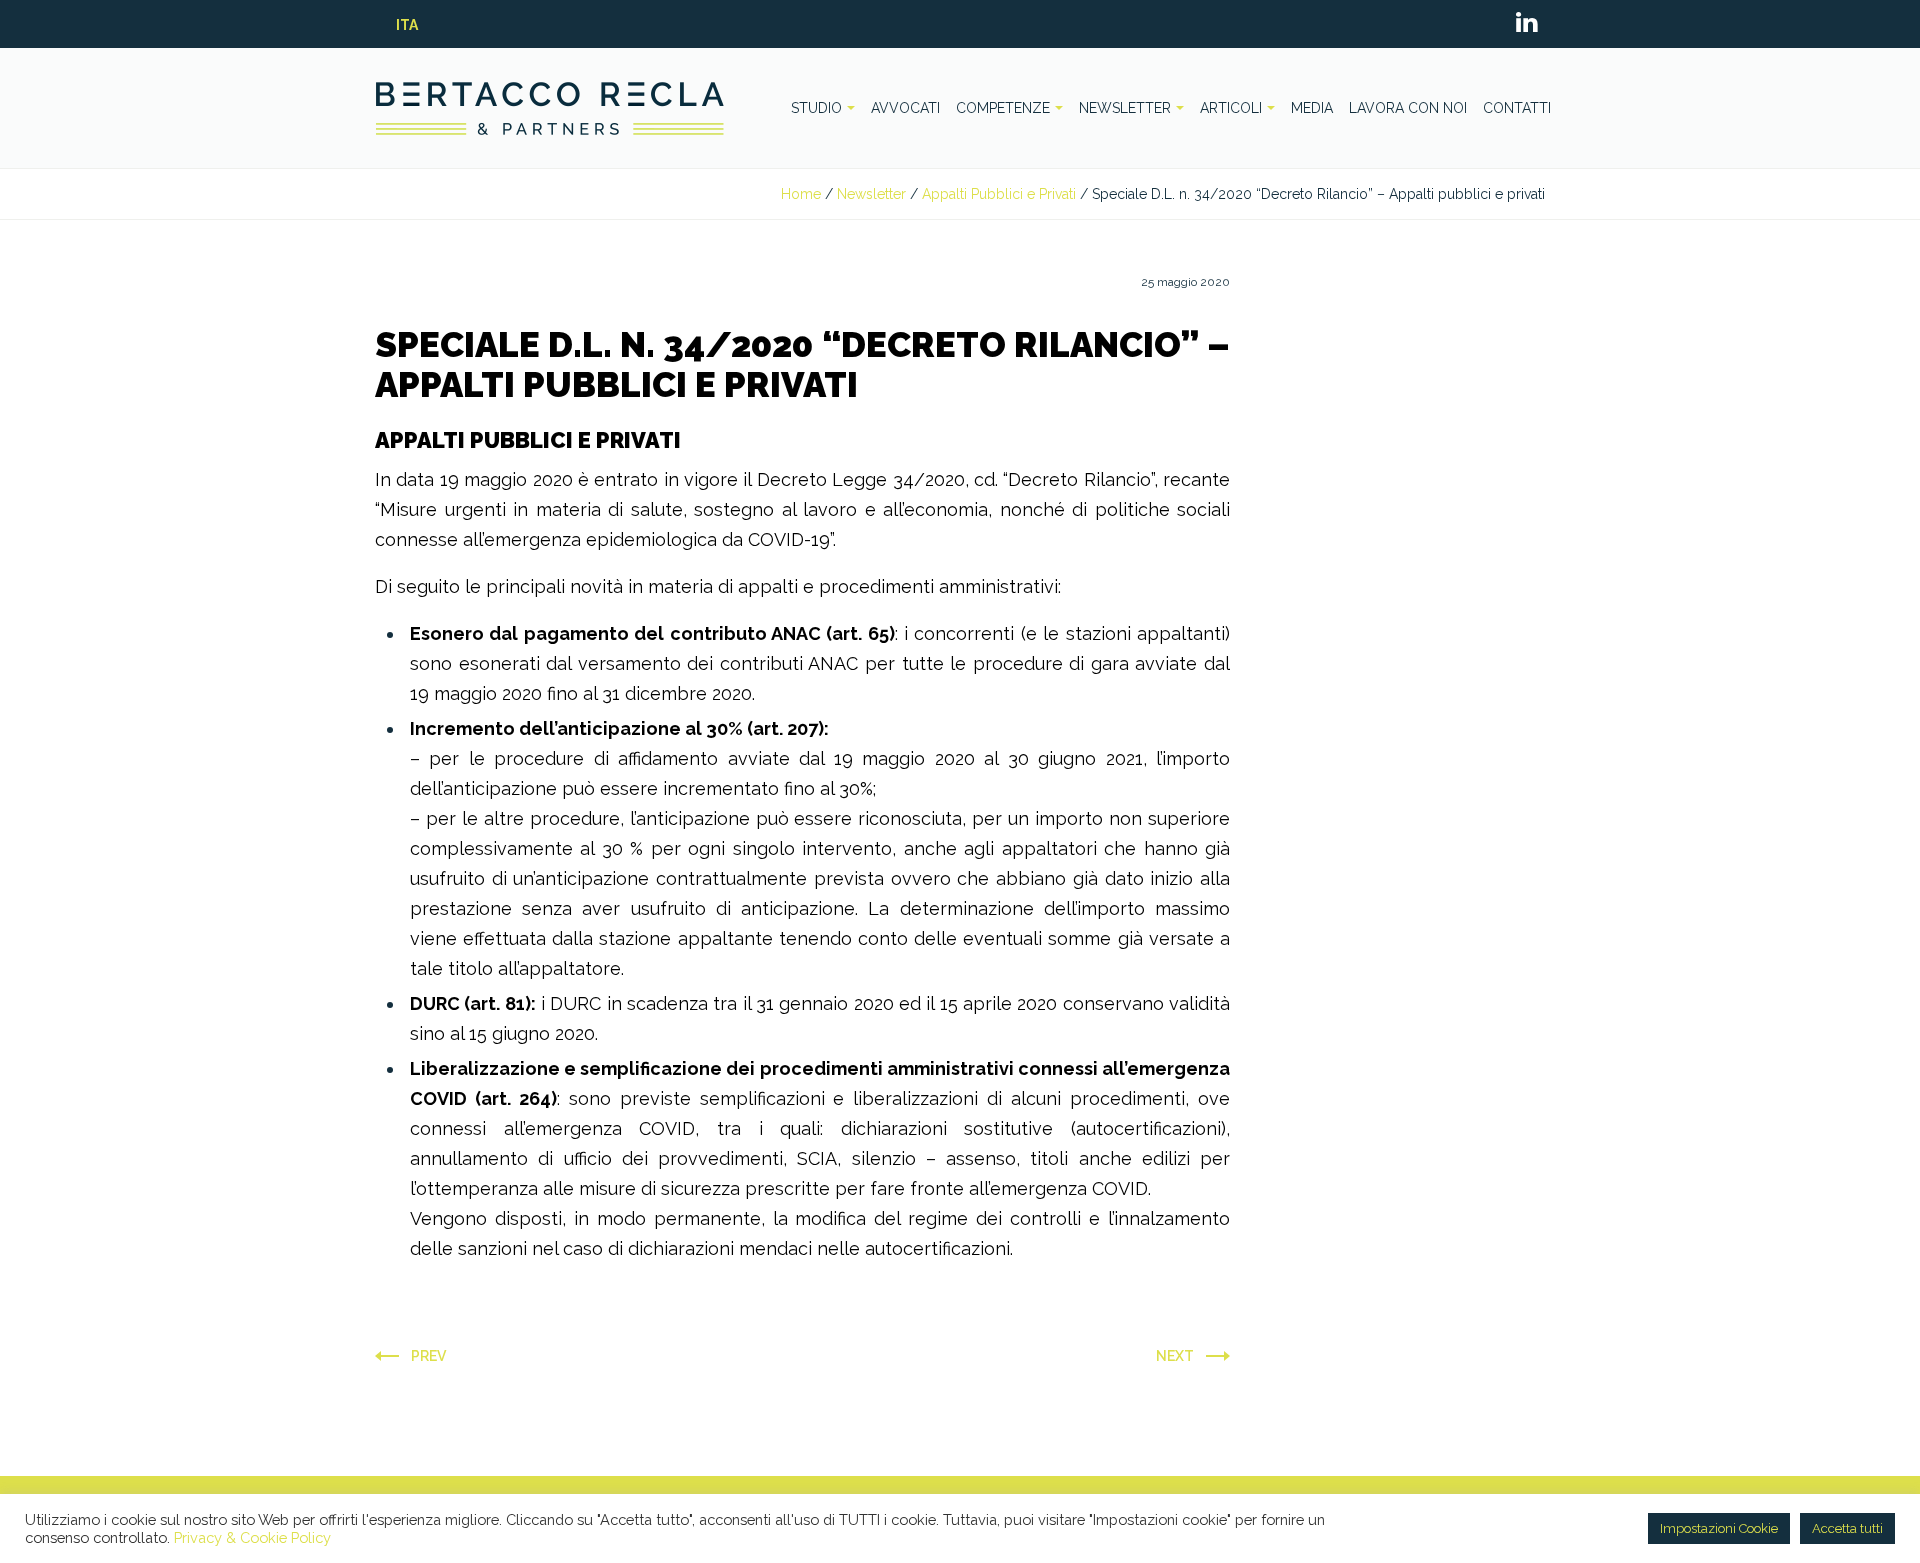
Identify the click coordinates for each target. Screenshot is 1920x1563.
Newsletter (871, 194)
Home (801, 194)
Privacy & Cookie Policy (252, 1537)
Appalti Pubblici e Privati (999, 194)
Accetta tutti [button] (1847, 1528)
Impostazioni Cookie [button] (1719, 1528)
